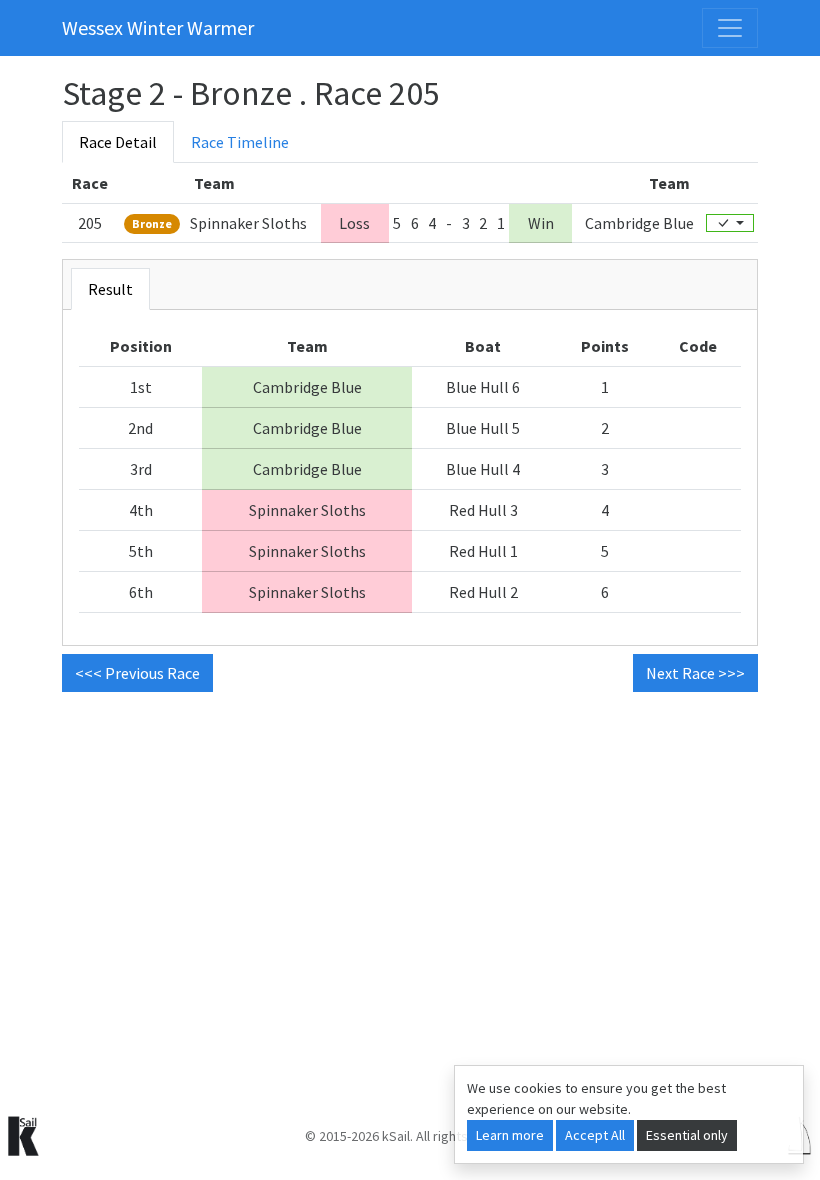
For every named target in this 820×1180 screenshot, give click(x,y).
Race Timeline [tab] (240, 142)
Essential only (687, 1135)
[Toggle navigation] (730, 28)
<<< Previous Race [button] (137, 673)
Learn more (510, 1135)
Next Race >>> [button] (695, 673)
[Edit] (730, 223)
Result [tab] (110, 289)
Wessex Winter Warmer (158, 27)
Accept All (595, 1135)
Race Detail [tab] (118, 142)
